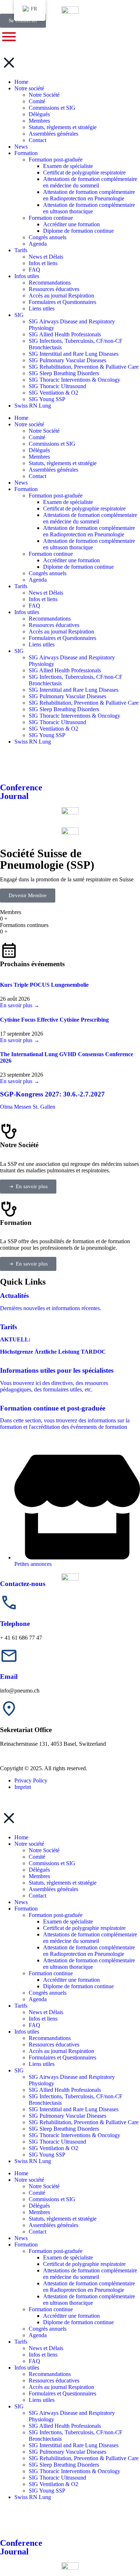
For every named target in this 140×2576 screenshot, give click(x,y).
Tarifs (21, 2006)
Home (21, 1837)
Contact (38, 1896)
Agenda (38, 1999)
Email (9, 1677)
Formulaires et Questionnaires (62, 2057)
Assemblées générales (53, 1889)
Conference (21, 2543)
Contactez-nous (23, 1584)
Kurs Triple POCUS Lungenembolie (44, 985)
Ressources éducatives (54, 2045)
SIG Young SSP (47, 2155)
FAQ (34, 2025)
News (21, 1902)
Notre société (29, 1844)
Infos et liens (43, 2019)
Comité (37, 1857)
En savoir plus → (20, 1005)
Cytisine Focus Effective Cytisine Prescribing (54, 1020)
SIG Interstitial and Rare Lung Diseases (74, 2109)
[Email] (9, 1656)
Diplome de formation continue (78, 1986)
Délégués (39, 1870)
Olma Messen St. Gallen (28, 1107)
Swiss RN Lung (33, 2161)
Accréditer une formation (71, 1980)
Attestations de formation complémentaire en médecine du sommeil (90, 1938)
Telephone (15, 1624)
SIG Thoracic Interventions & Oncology (74, 2135)
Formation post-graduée (56, 1915)
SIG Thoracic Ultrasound (57, 2142)
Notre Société (44, 1850)
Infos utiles (27, 2032)
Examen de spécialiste (68, 1921)
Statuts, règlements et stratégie (63, 1883)
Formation (26, 1909)
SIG (19, 2070)
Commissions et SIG (52, 1863)
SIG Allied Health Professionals (65, 2090)
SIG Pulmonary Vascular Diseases (67, 2116)
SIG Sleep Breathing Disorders (64, 2129)
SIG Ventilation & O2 (53, 2148)
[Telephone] (9, 1603)
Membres (39, 1876)
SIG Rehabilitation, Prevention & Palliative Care (84, 2122)
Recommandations (50, 2038)
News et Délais (46, 2012)
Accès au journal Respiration (61, 2051)
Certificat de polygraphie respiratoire (84, 1928)
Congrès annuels (48, 1993)
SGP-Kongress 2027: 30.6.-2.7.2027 (52, 1094)
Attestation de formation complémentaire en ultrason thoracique (89, 1964)
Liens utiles (42, 2064)
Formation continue (51, 1973)
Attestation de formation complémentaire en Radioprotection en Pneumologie (89, 1951)
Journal (14, 2552)
